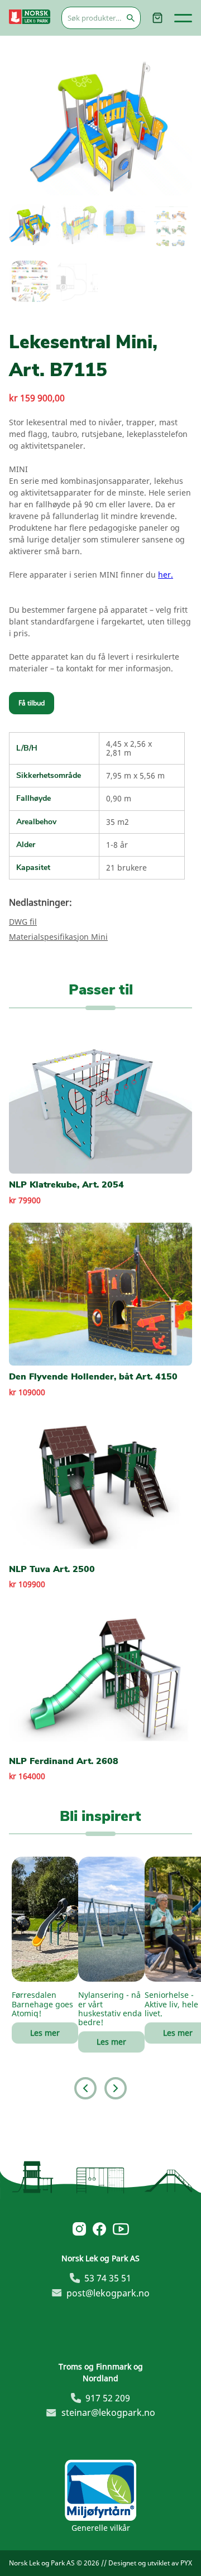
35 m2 (118, 822)
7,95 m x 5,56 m (135, 775)
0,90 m (119, 798)
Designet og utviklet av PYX (150, 2563)
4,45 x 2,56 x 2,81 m (129, 748)
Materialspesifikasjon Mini (58, 937)
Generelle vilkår (101, 2528)
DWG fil (23, 922)
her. (166, 575)
